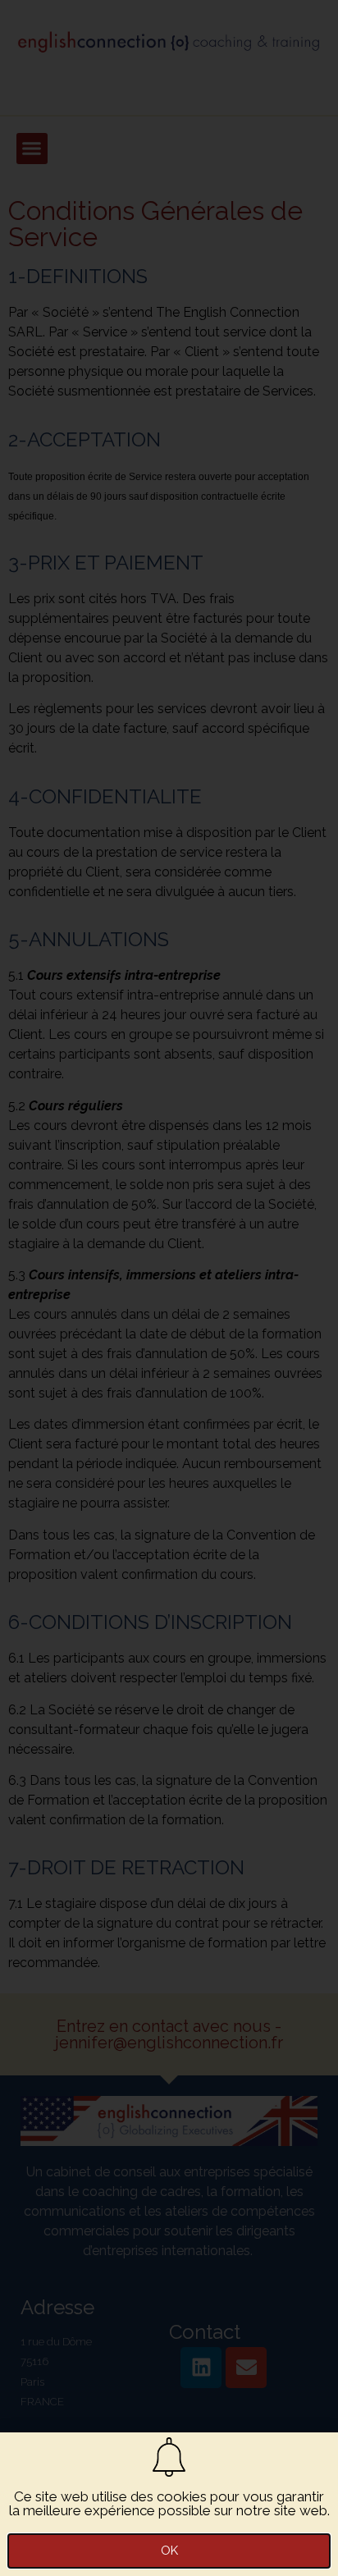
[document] (169, 1288)
